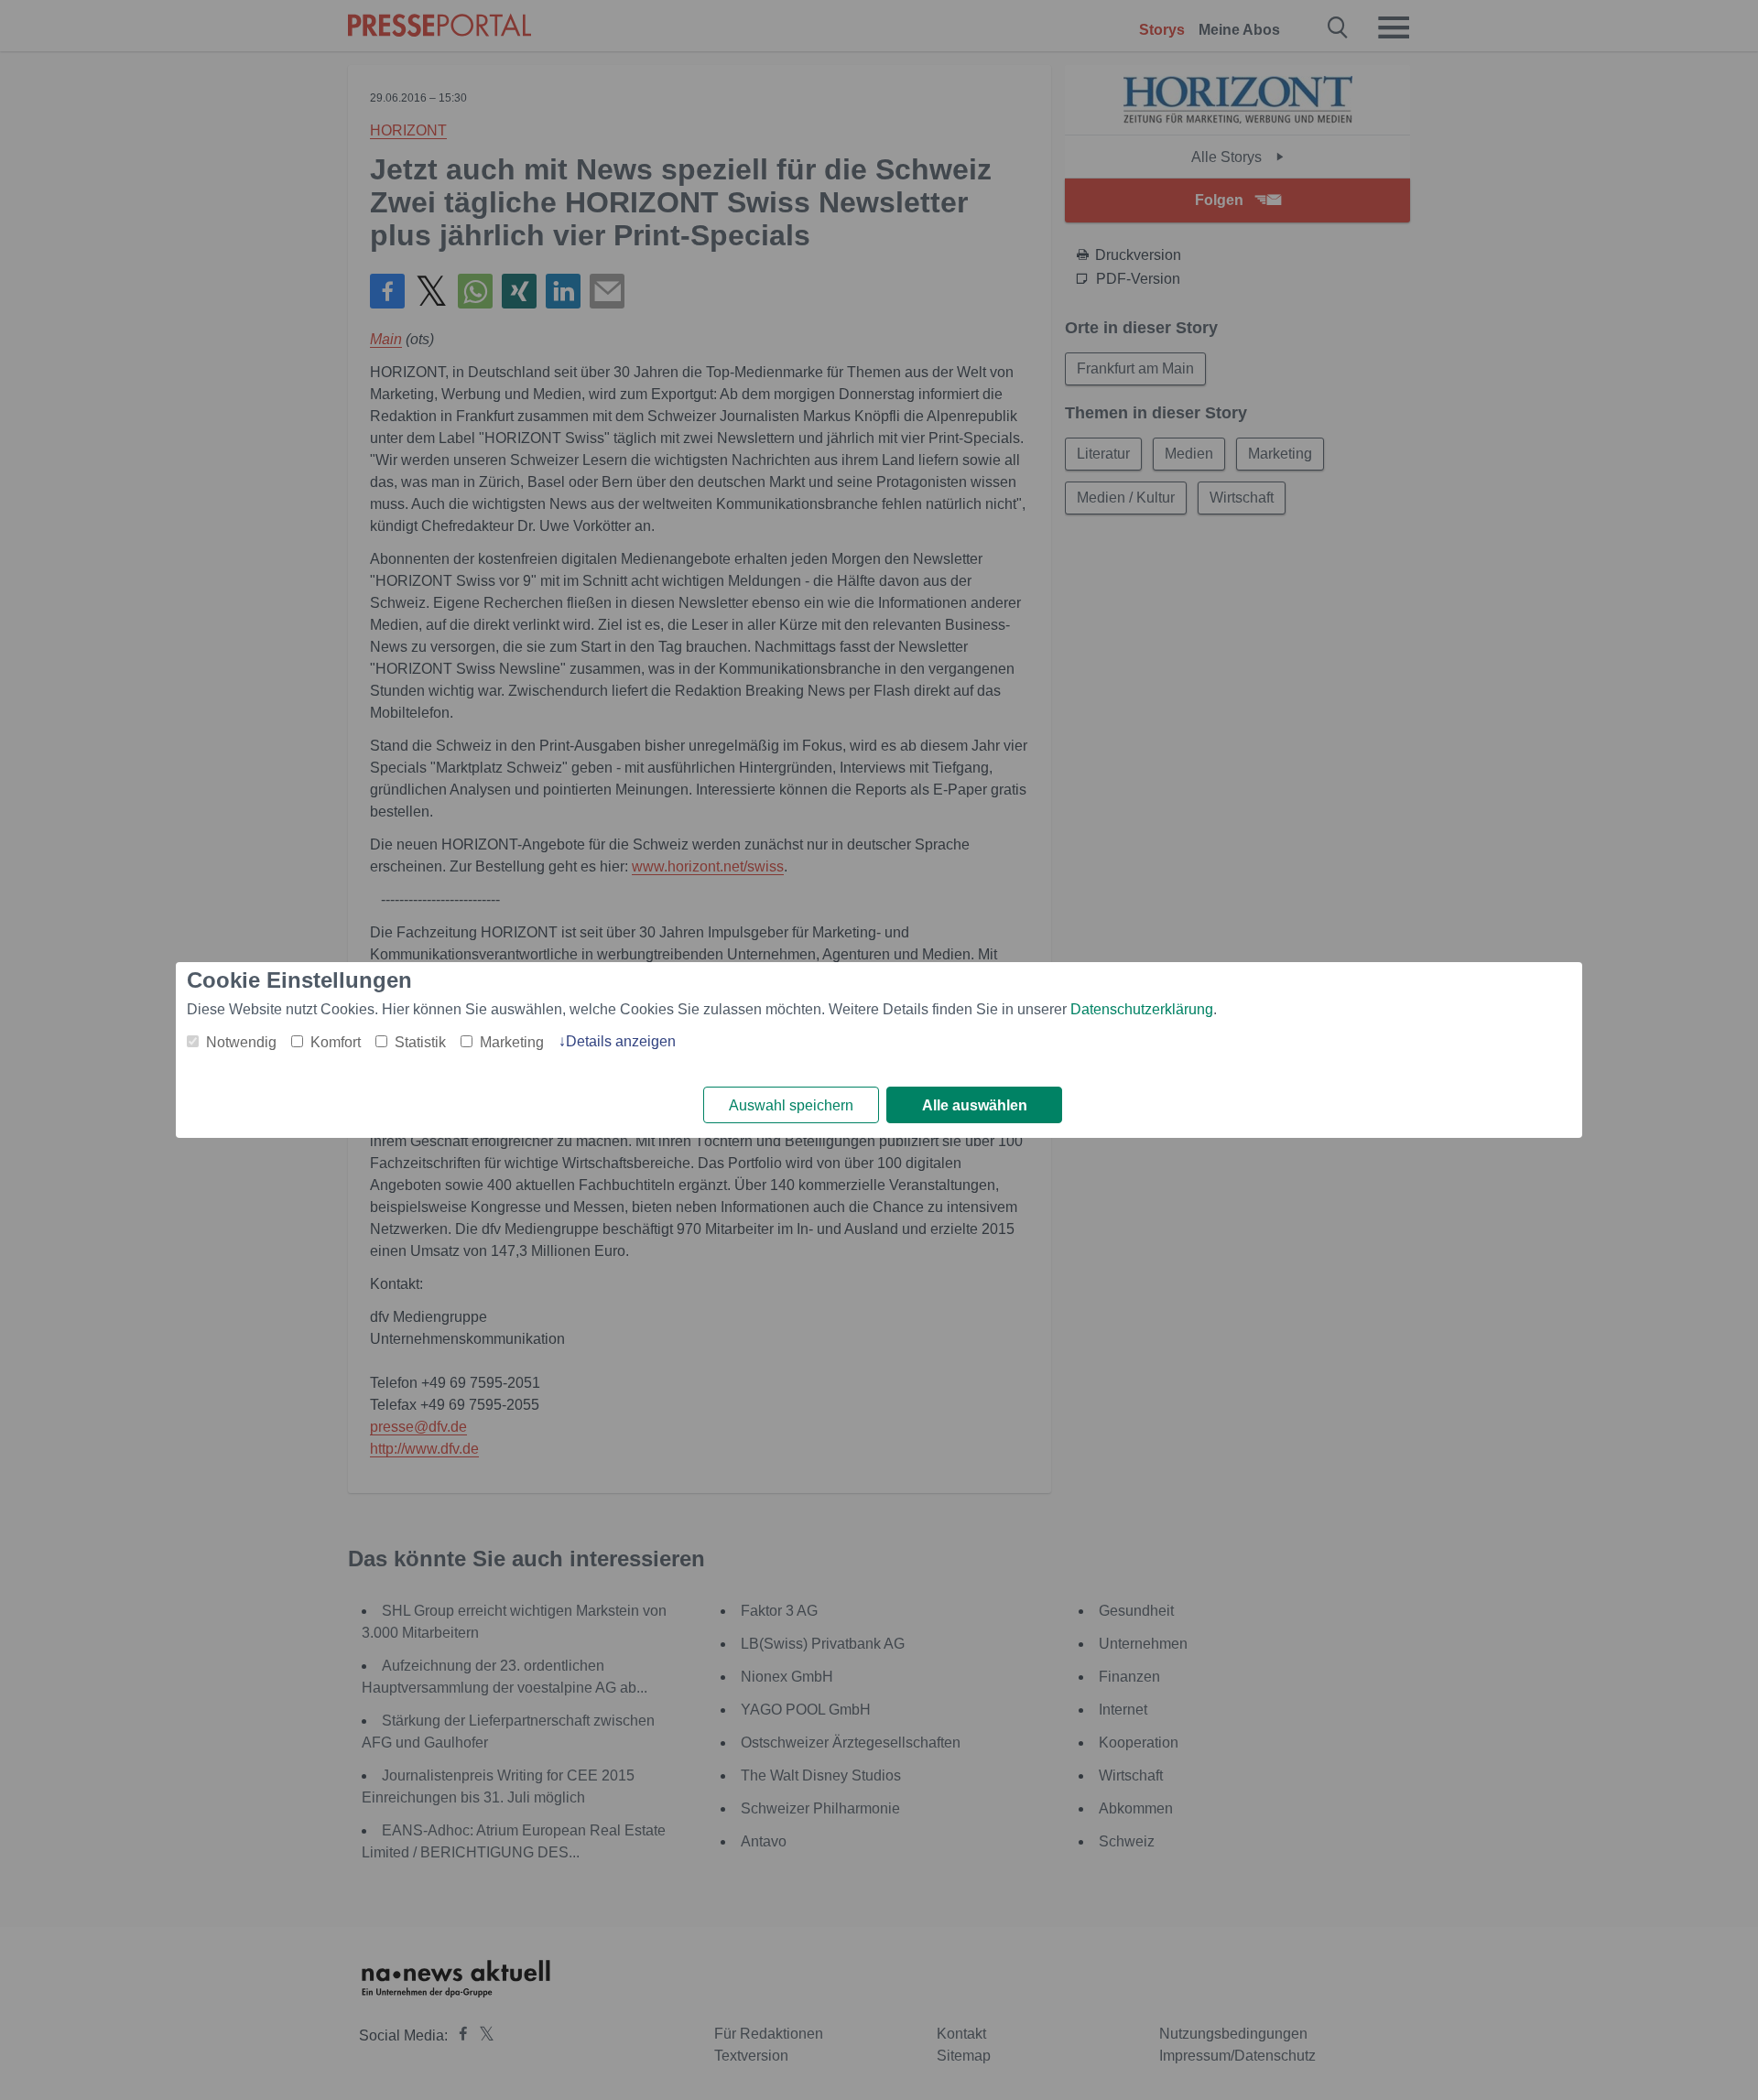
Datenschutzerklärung (1142, 1009)
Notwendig (241, 1042)
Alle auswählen (975, 1105)
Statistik (420, 1042)
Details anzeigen (621, 1041)
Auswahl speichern (791, 1105)
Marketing (512, 1042)
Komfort (336, 1042)
